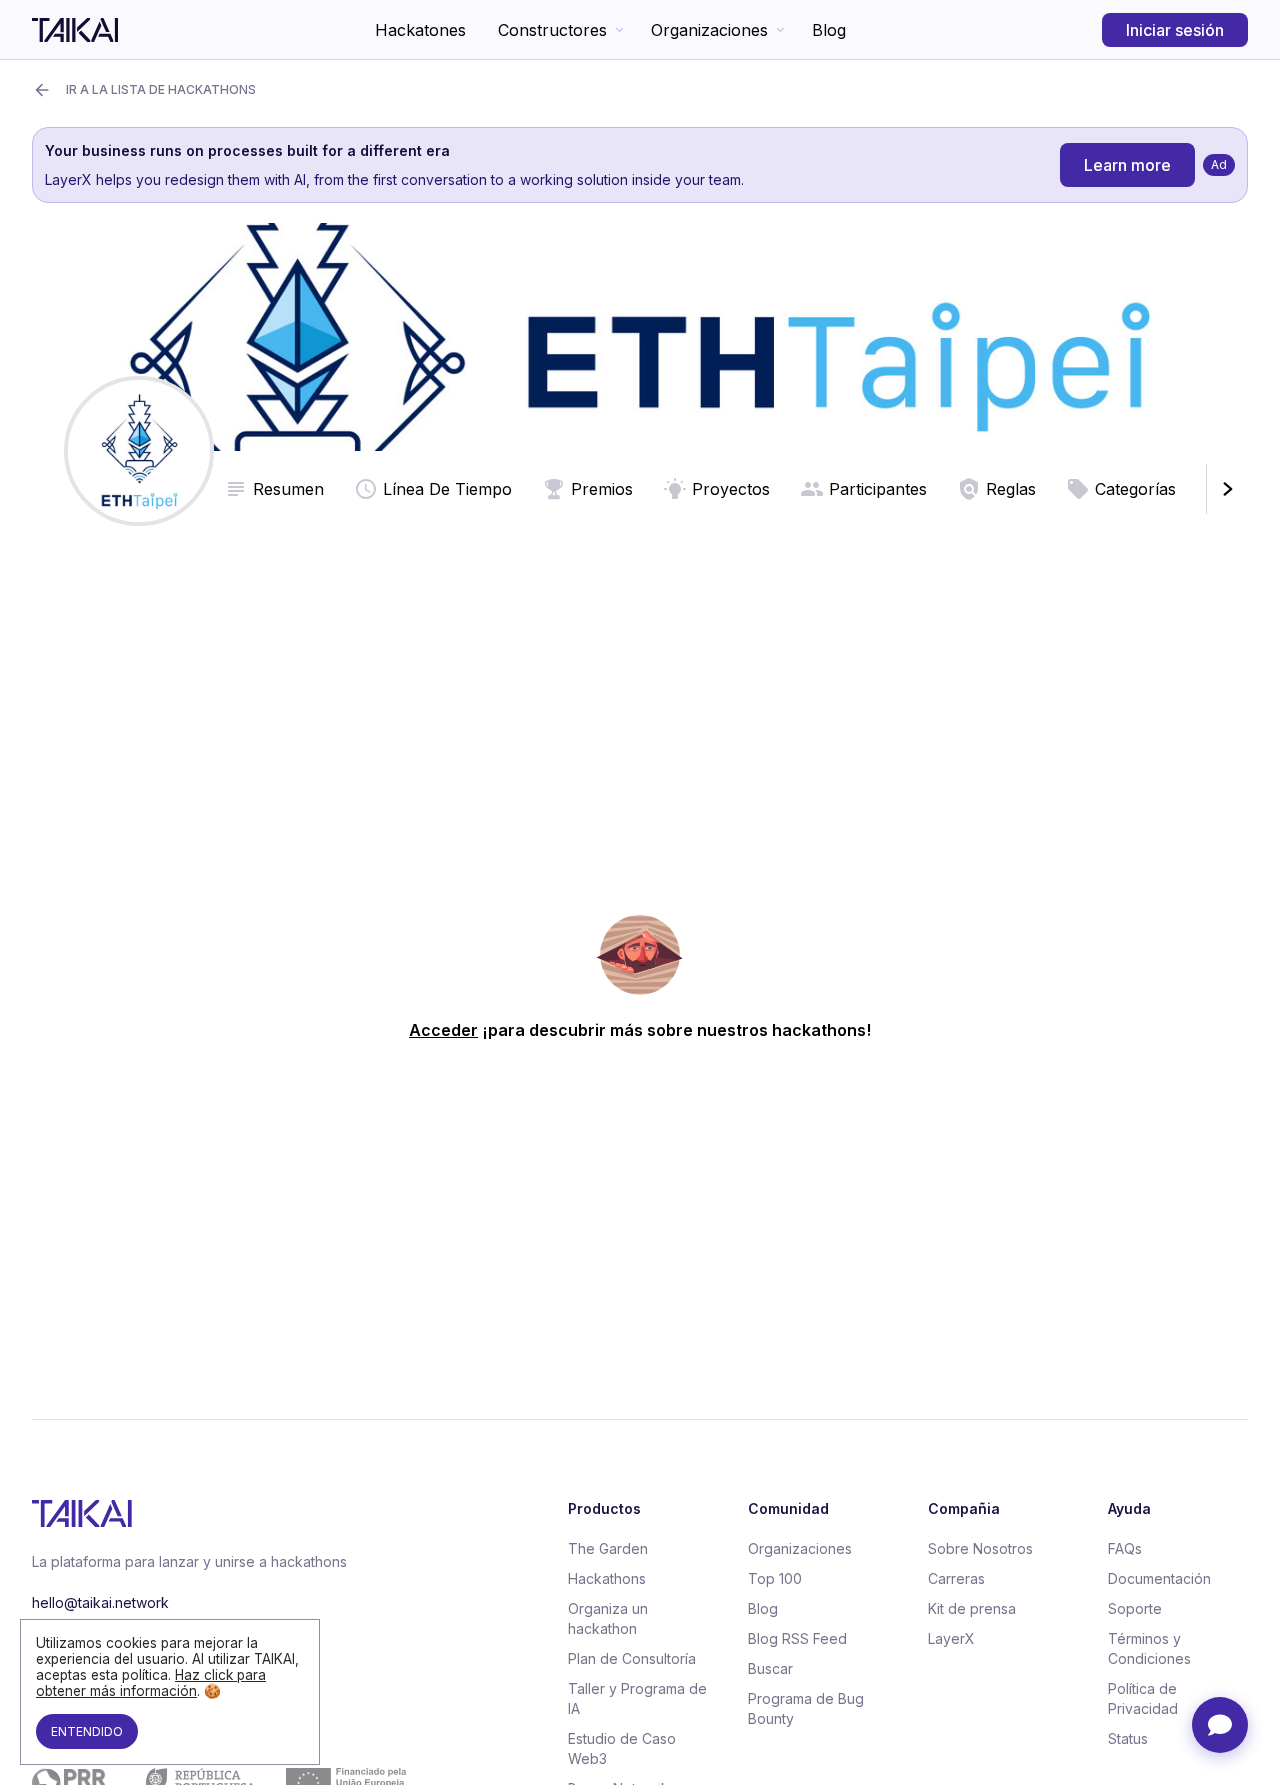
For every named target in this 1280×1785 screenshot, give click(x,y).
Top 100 (775, 1578)
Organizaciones (709, 30)
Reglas (1011, 489)
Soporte (1135, 1608)
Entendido (87, 1731)
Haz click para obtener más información (151, 1683)
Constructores (552, 30)
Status (1128, 1738)
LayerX (951, 1638)
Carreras (956, 1578)
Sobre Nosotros (980, 1548)
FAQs (1125, 1548)
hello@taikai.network (100, 1602)
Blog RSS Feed (797, 1638)
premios (602, 489)
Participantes (878, 489)
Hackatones (420, 30)
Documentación (1159, 1578)
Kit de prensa (972, 1608)
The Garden (608, 1548)
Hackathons (607, 1578)
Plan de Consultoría (632, 1658)
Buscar (770, 1668)
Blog (829, 30)
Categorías (1135, 489)
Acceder (443, 1030)
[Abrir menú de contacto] (1220, 1725)
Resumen (288, 489)
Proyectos (731, 489)
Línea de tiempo (447, 489)
